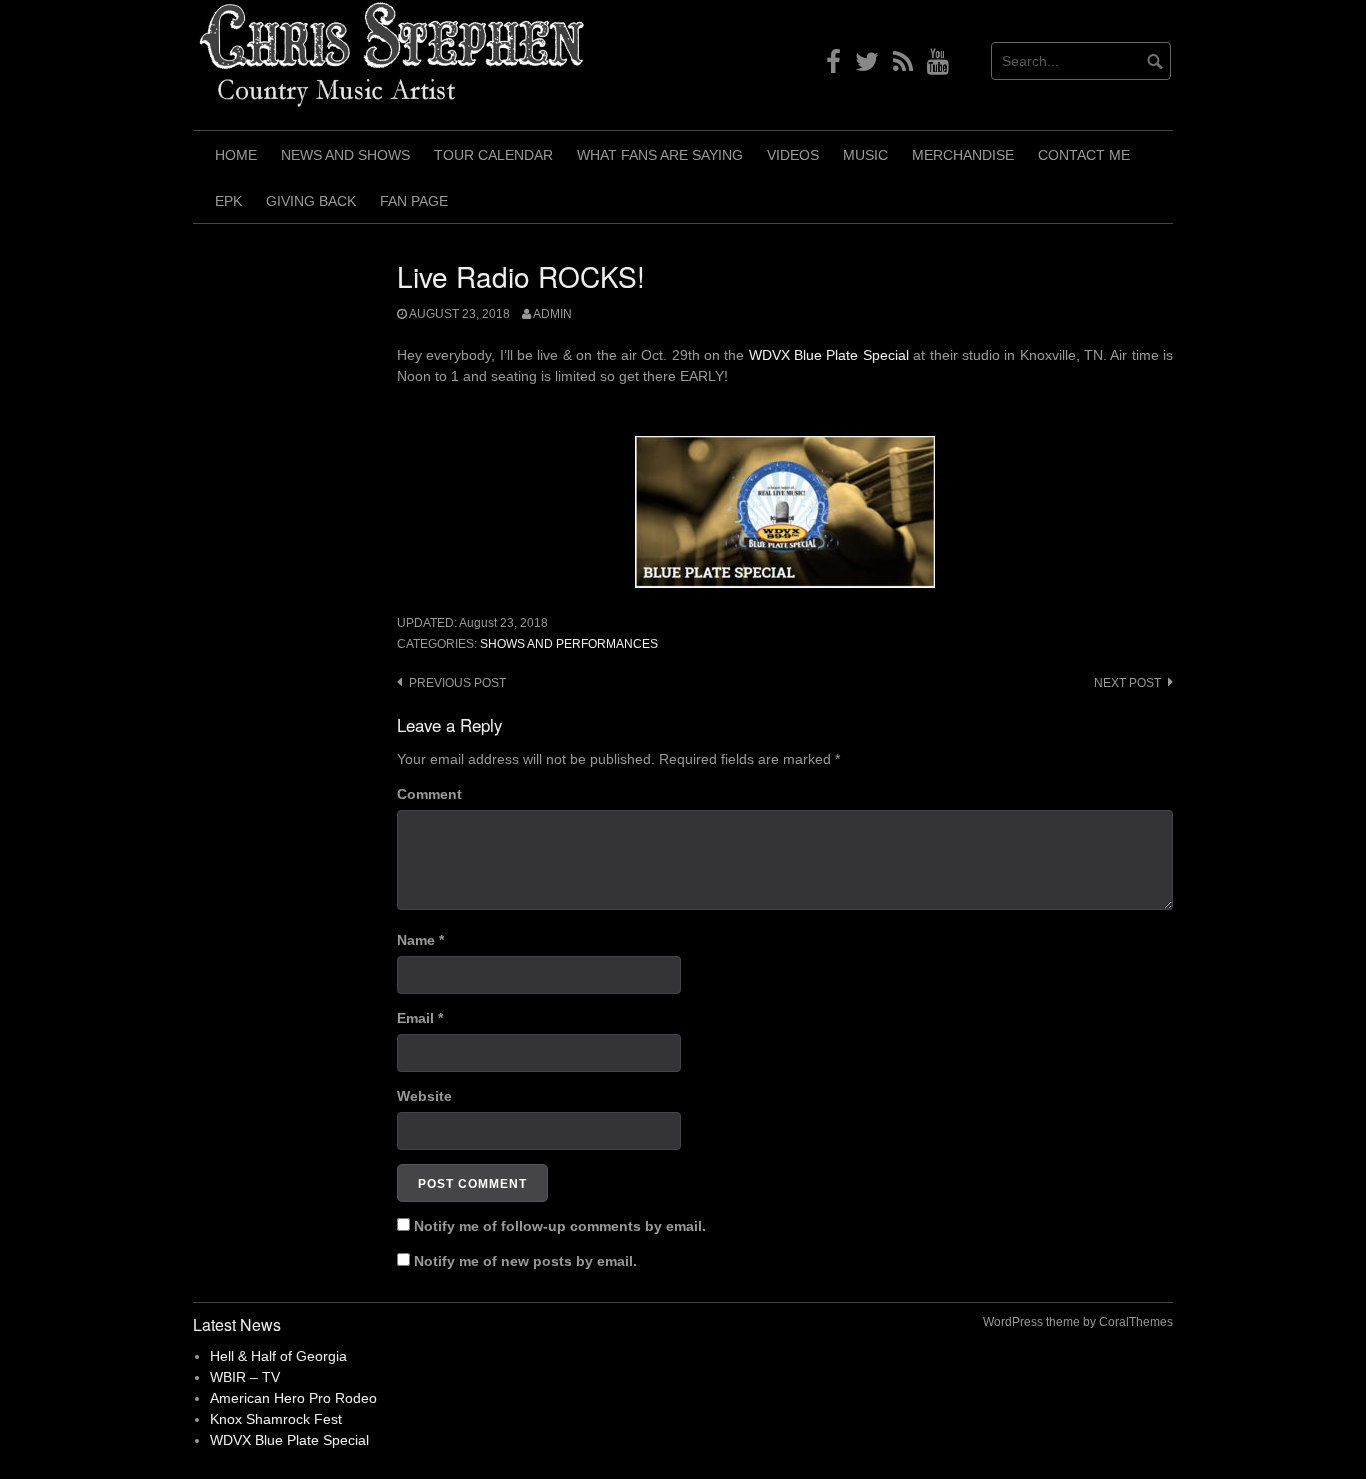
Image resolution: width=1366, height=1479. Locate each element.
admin (552, 314)
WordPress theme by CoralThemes (1078, 1322)
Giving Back (311, 201)
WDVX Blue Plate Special (829, 355)
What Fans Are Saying (660, 155)
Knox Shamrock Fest (276, 1419)
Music (865, 155)
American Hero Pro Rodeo (293, 1398)
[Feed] (903, 66)
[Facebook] (833, 66)
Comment (429, 794)
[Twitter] (867, 66)
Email (420, 1018)
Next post (1127, 683)
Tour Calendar (493, 155)
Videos (793, 155)
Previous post (457, 683)
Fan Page (414, 201)
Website (424, 1096)
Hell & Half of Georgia (278, 1356)
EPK (228, 201)
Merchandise (963, 155)
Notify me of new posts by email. (525, 1261)
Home (236, 155)
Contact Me (1084, 155)
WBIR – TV (245, 1377)
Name (420, 940)
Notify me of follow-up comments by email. (560, 1226)
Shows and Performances (569, 644)
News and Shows (345, 155)
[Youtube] (938, 66)
